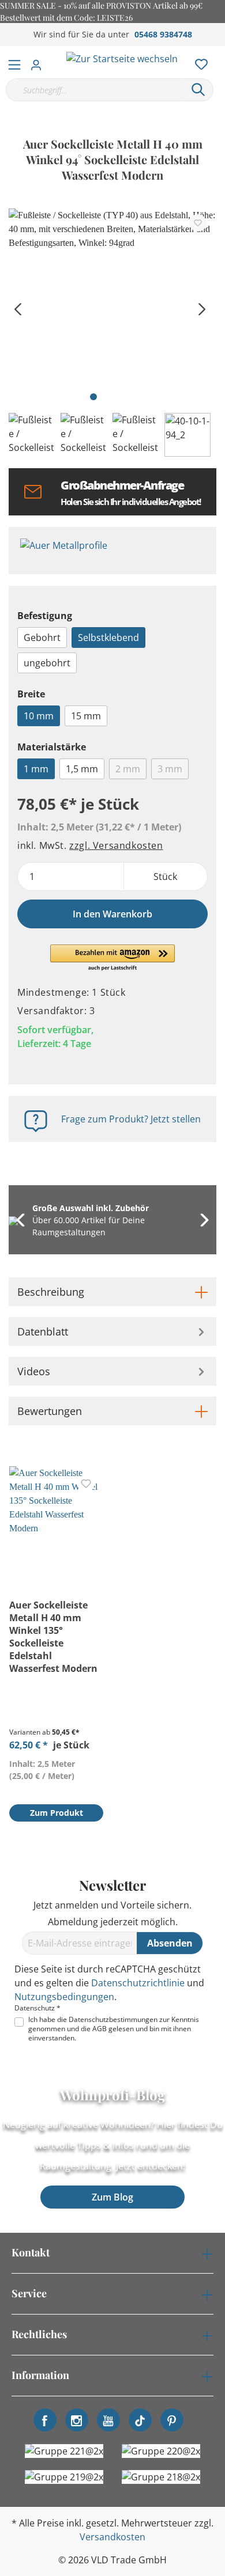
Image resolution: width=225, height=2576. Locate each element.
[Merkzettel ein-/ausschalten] (198, 223)
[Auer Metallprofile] (112, 551)
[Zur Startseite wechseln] (122, 58)
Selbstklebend (108, 638)
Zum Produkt (57, 1813)
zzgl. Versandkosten (116, 845)
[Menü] (14, 62)
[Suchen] (198, 90)
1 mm (36, 769)
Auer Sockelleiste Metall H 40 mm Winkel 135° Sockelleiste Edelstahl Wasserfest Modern (53, 1637)
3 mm (170, 769)
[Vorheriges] (17, 308)
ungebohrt (47, 663)
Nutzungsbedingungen (64, 1997)
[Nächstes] (202, 308)
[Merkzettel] (198, 62)
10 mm (39, 716)
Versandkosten (112, 2537)
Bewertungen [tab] (50, 1411)
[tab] (112, 1292)
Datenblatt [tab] (43, 1331)
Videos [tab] (34, 1371)
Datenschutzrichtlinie (138, 1983)
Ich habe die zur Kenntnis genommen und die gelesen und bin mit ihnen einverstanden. (114, 2029)
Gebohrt (42, 638)
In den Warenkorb (112, 914)
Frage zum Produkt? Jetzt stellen (131, 1119)
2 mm (128, 769)
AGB (100, 2029)
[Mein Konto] (40, 62)
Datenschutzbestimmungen (113, 2019)
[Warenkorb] (219, 52)
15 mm (86, 716)
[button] (113, 958)
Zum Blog (112, 2197)
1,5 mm (82, 769)
